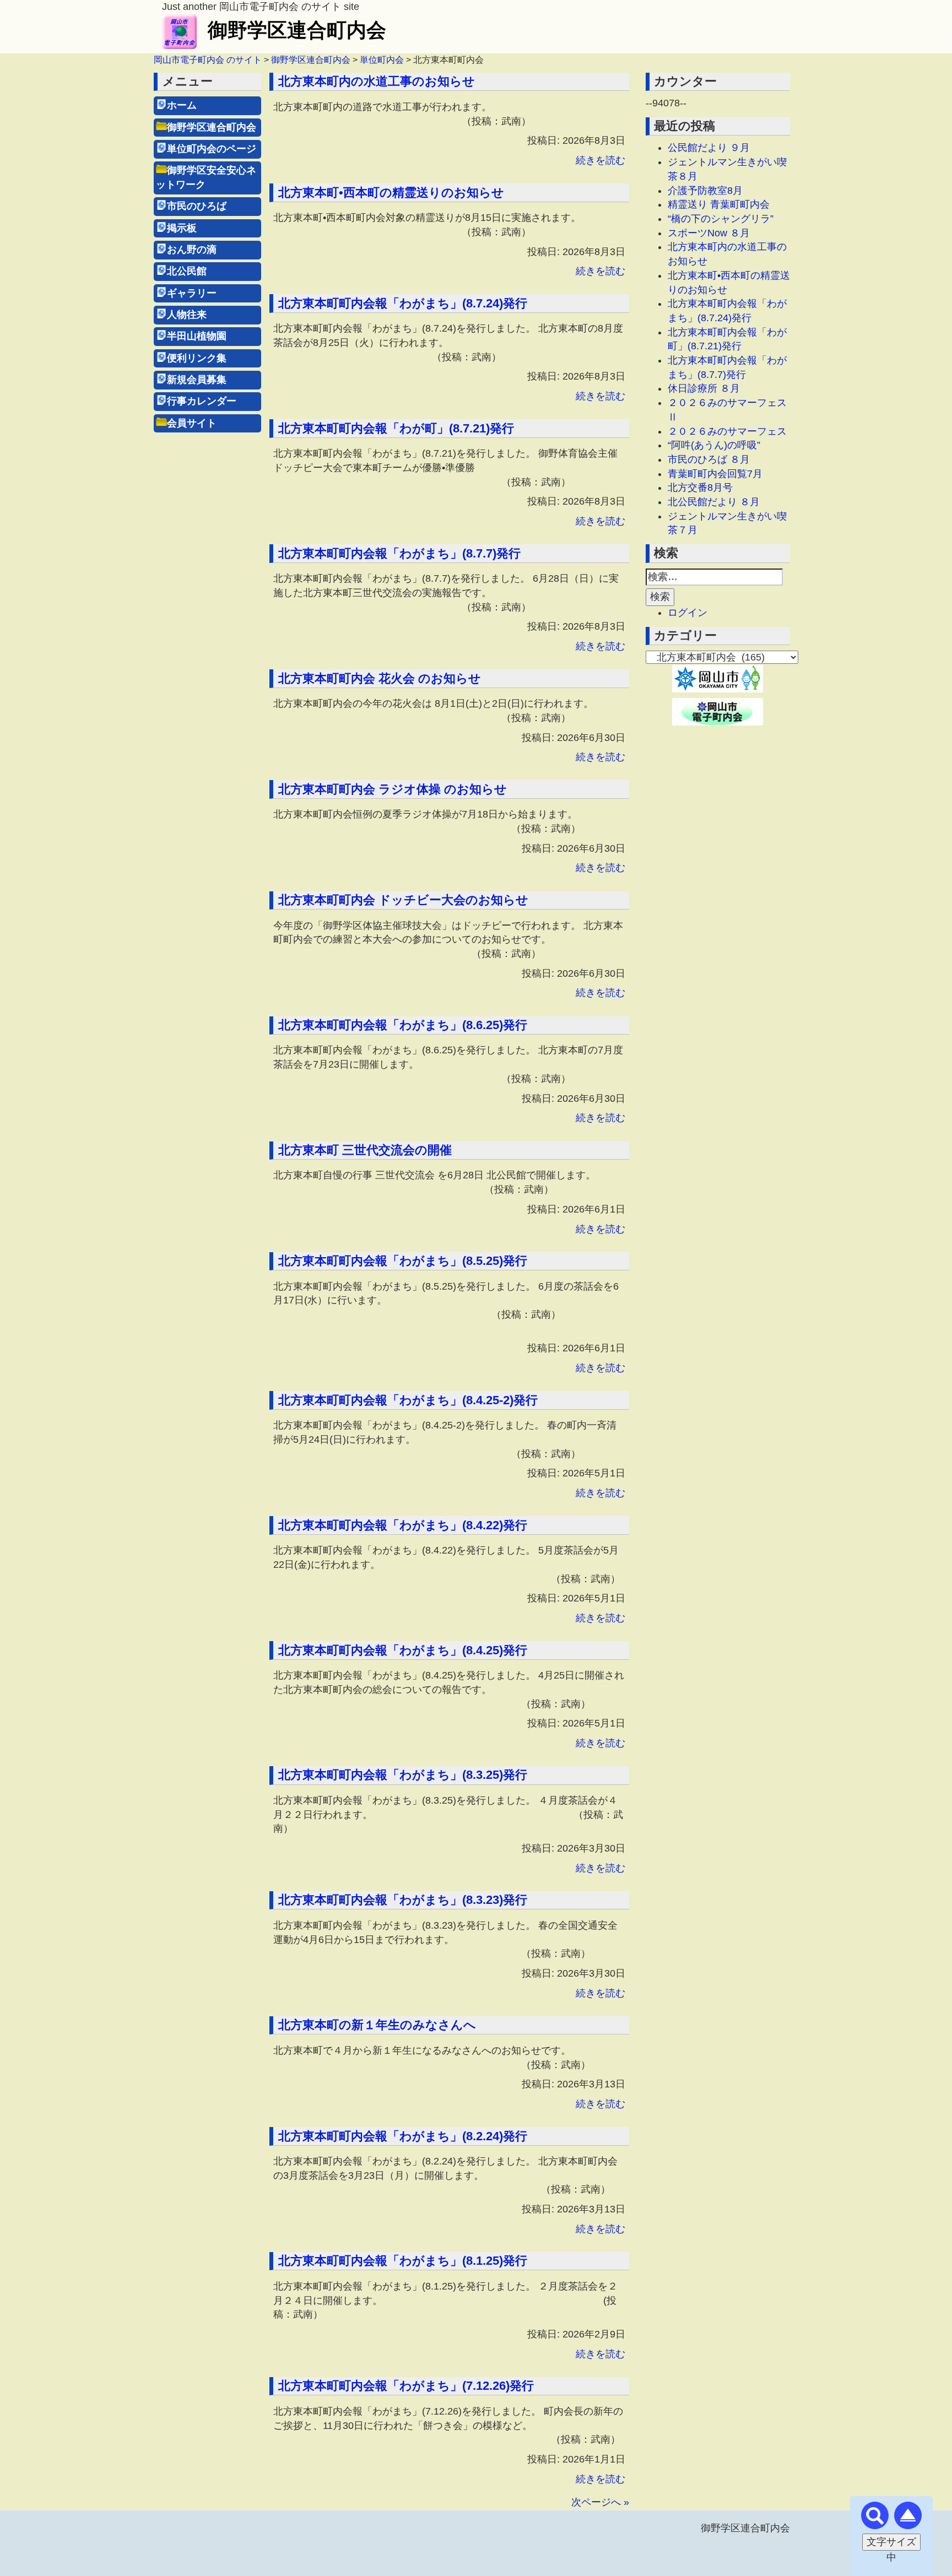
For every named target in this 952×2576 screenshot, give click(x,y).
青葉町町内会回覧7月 (715, 474)
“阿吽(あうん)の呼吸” (714, 445)
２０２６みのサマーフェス (727, 431)
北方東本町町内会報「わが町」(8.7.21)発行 (396, 428)
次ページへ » (600, 2502)
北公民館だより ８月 (714, 502)
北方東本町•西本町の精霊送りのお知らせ (391, 193)
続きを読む (601, 160)
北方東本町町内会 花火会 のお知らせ (380, 678)
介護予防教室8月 (705, 191)
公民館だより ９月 (709, 148)
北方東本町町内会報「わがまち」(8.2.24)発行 (403, 2136)
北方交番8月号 (700, 488)
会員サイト (192, 423)
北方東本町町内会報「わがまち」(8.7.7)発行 (399, 553)
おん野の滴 (192, 250)
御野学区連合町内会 (297, 30)
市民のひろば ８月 (709, 459)
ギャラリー (192, 293)
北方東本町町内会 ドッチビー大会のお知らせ (403, 900)
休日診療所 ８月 (704, 388)
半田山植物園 (197, 336)
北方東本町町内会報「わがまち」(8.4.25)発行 (403, 1650)
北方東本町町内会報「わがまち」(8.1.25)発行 (403, 2261)
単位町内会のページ (212, 149)
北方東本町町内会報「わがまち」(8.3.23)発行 (403, 1900)
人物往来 (187, 315)
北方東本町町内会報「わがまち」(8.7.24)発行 (403, 303)
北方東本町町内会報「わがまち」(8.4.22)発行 (403, 1525)
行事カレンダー (202, 401)
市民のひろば (197, 206)
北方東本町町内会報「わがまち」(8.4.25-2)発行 (408, 1400)
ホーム (182, 105)
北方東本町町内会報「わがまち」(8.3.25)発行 (403, 1775)
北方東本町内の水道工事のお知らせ (377, 81)
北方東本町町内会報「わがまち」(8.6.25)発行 (403, 1025)
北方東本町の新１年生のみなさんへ (377, 2025)
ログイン (688, 613)
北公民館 (187, 271)
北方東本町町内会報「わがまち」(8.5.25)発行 (403, 1261)
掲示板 (182, 228)
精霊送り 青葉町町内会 (719, 204)
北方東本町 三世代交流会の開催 (365, 1150)
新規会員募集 (197, 380)
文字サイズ (891, 2542)
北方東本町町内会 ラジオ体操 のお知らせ (393, 789)
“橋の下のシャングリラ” (721, 219)
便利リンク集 (197, 358)
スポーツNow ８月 (709, 233)
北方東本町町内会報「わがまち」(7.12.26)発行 (406, 2386)
